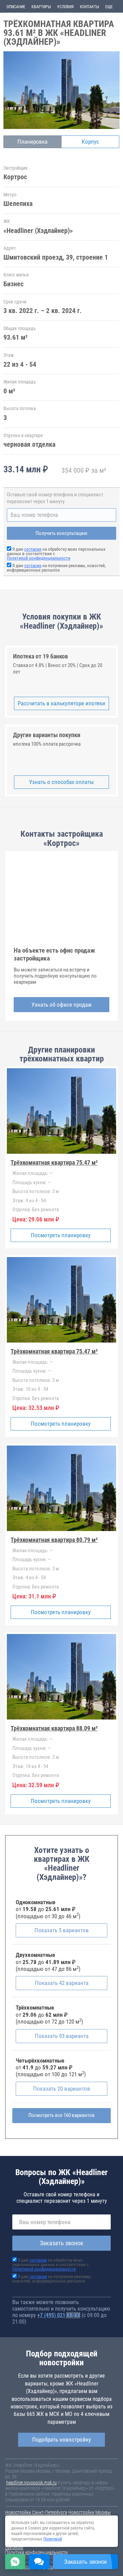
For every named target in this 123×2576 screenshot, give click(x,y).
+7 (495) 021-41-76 (59, 2315)
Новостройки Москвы (90, 2512)
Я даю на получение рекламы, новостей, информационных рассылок (56, 568)
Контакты (90, 7)
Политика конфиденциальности (36, 2552)
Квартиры (41, 7)
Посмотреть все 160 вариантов (61, 2115)
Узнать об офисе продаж (61, 1005)
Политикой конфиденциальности (39, 558)
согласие (33, 549)
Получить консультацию (61, 533)
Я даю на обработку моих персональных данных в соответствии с (51, 2265)
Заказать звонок (62, 2243)
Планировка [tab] (32, 142)
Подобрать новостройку (61, 2440)
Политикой (53, 2539)
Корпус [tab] (90, 142)
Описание (16, 7)
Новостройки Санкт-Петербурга (36, 2512)
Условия (65, 7)
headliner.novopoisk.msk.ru (31, 2483)
